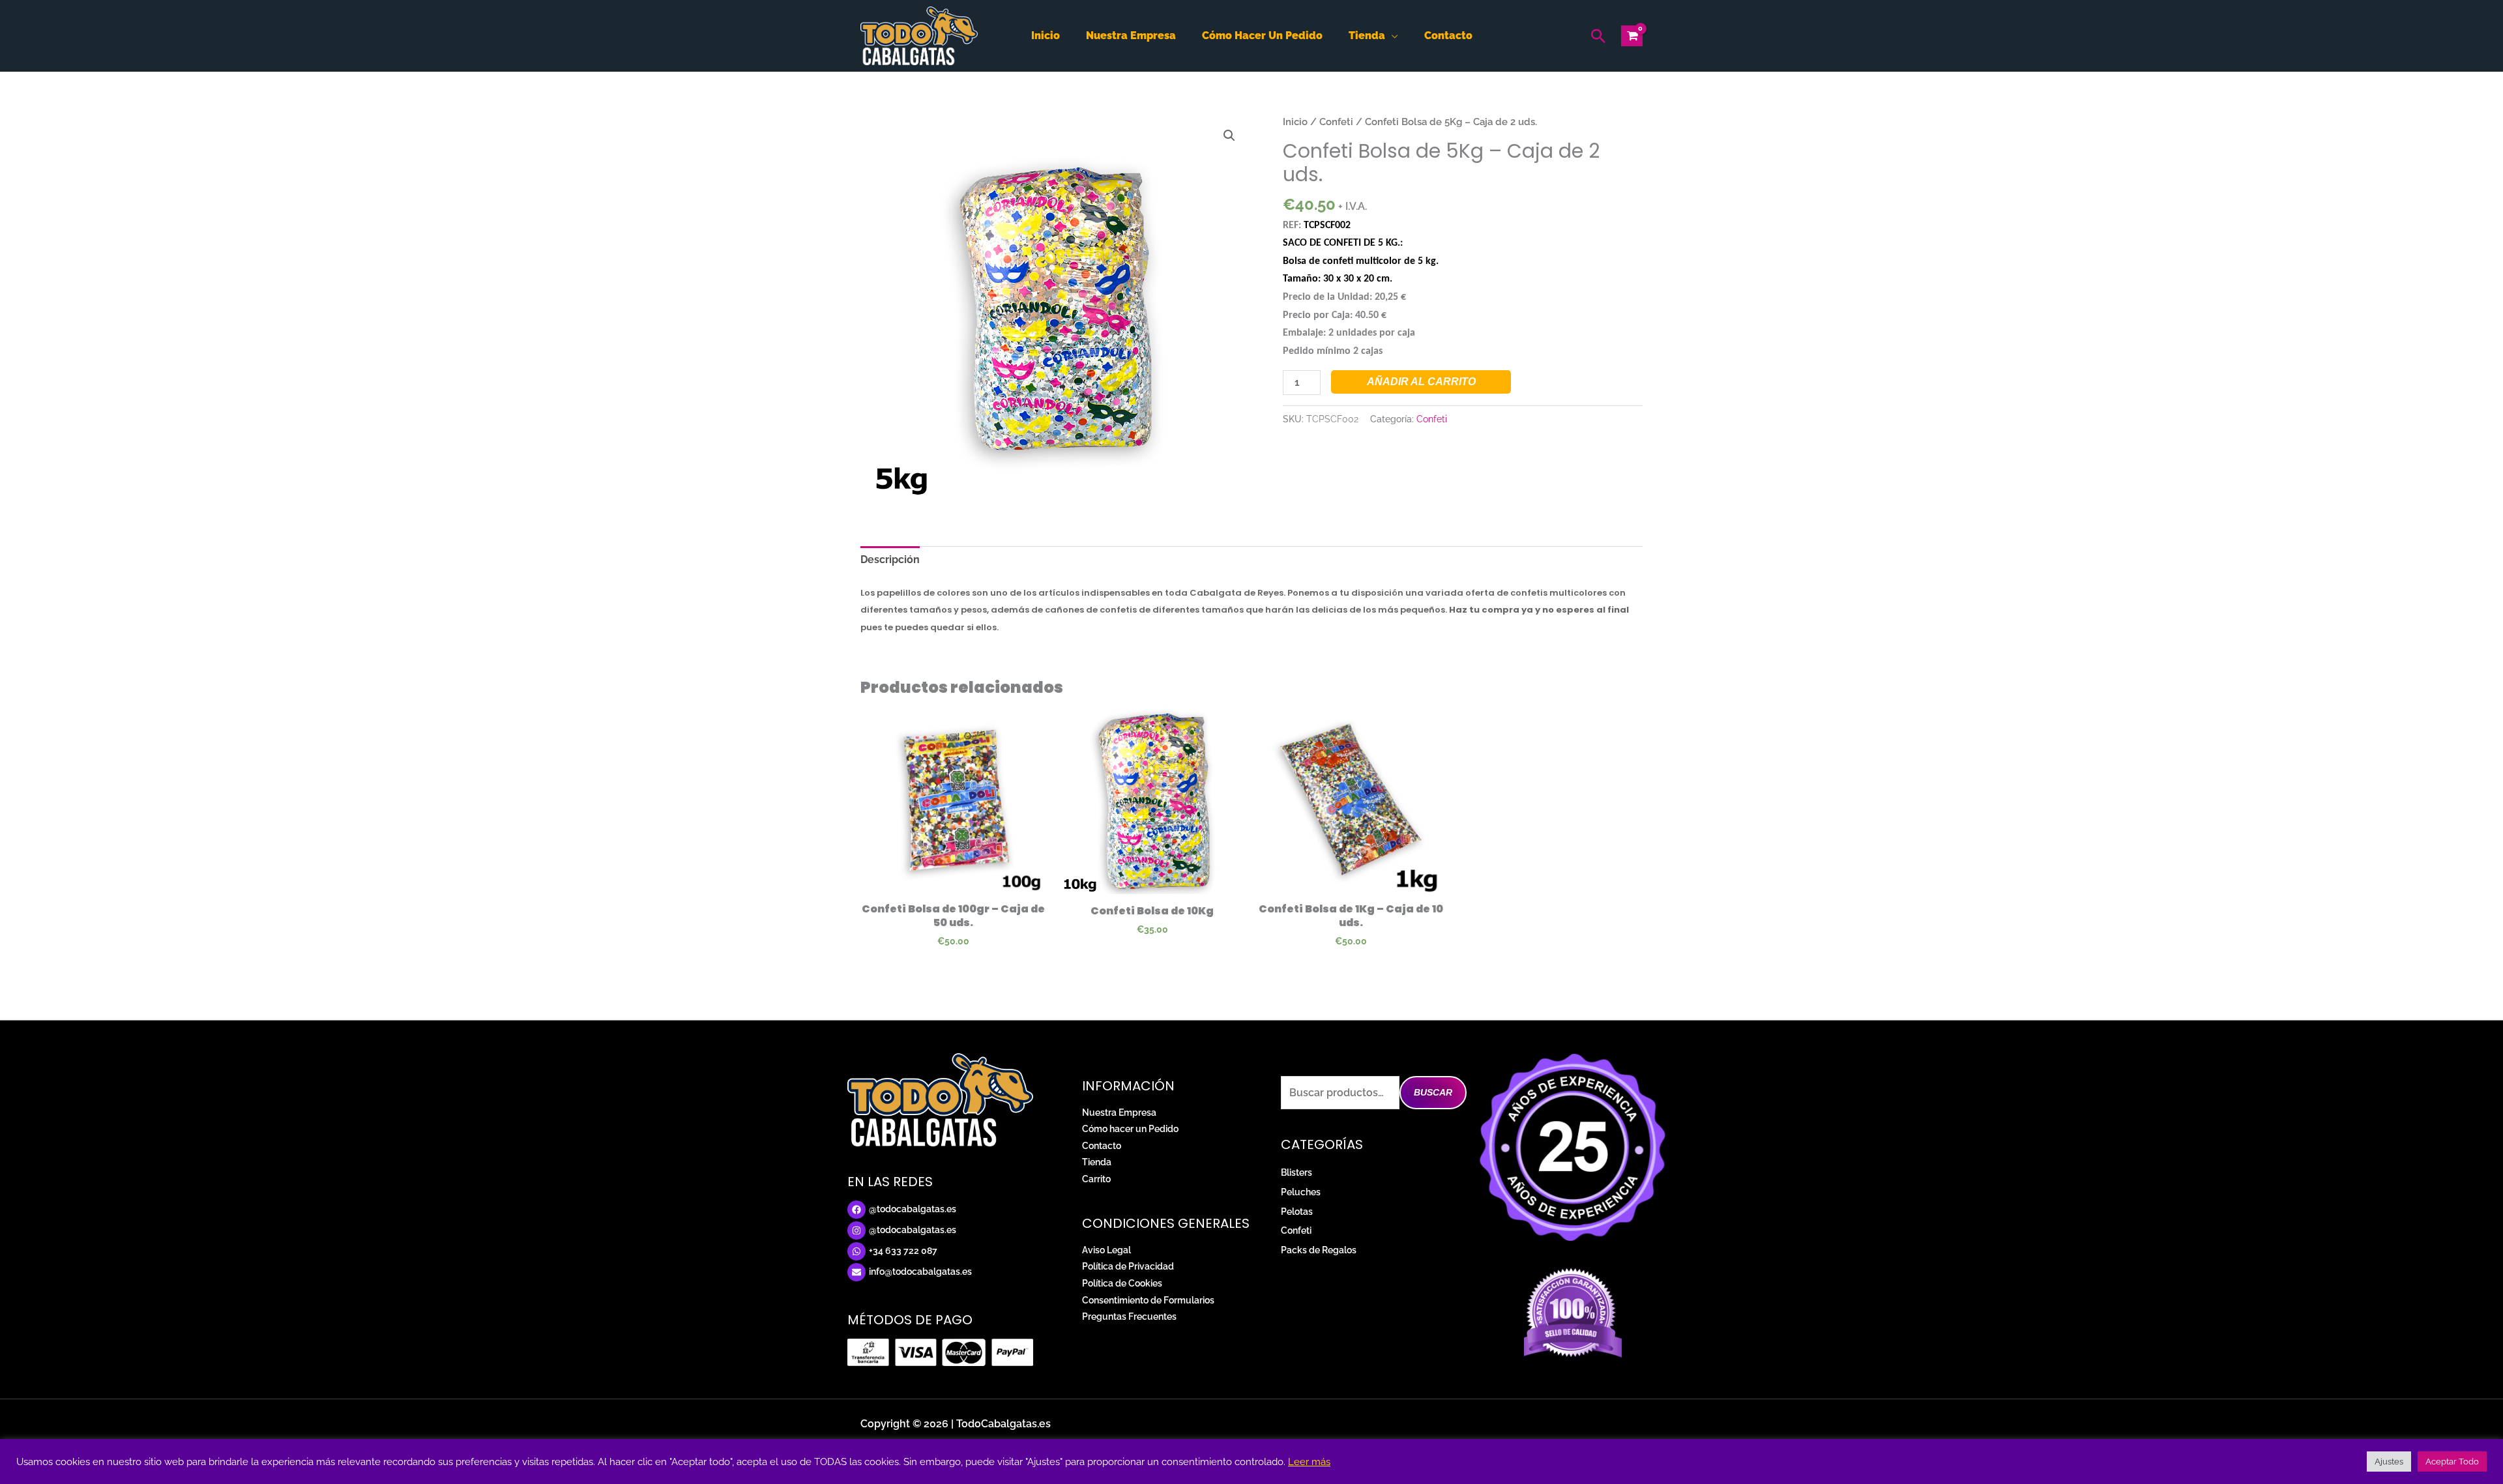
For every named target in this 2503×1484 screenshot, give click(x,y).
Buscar (1433, 1092)
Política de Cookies (1122, 1283)
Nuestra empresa (1131, 36)
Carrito (1096, 1179)
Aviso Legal (1106, 1250)
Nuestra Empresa (1119, 1113)
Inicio (1046, 36)
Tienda (1367, 36)
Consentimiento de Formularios (1148, 1300)
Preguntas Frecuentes (1129, 1317)
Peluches (1301, 1192)
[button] (1598, 36)
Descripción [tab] (890, 560)
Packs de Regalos (1319, 1250)
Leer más (1309, 1462)
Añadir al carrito (1421, 382)
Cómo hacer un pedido (1262, 36)
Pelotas (1297, 1212)
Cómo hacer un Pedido (1130, 1129)
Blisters (1296, 1172)
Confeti (1336, 122)
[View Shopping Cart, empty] (1632, 36)
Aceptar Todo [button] (2452, 1462)
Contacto (1448, 36)
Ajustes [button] (2389, 1462)
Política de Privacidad (1128, 1266)
